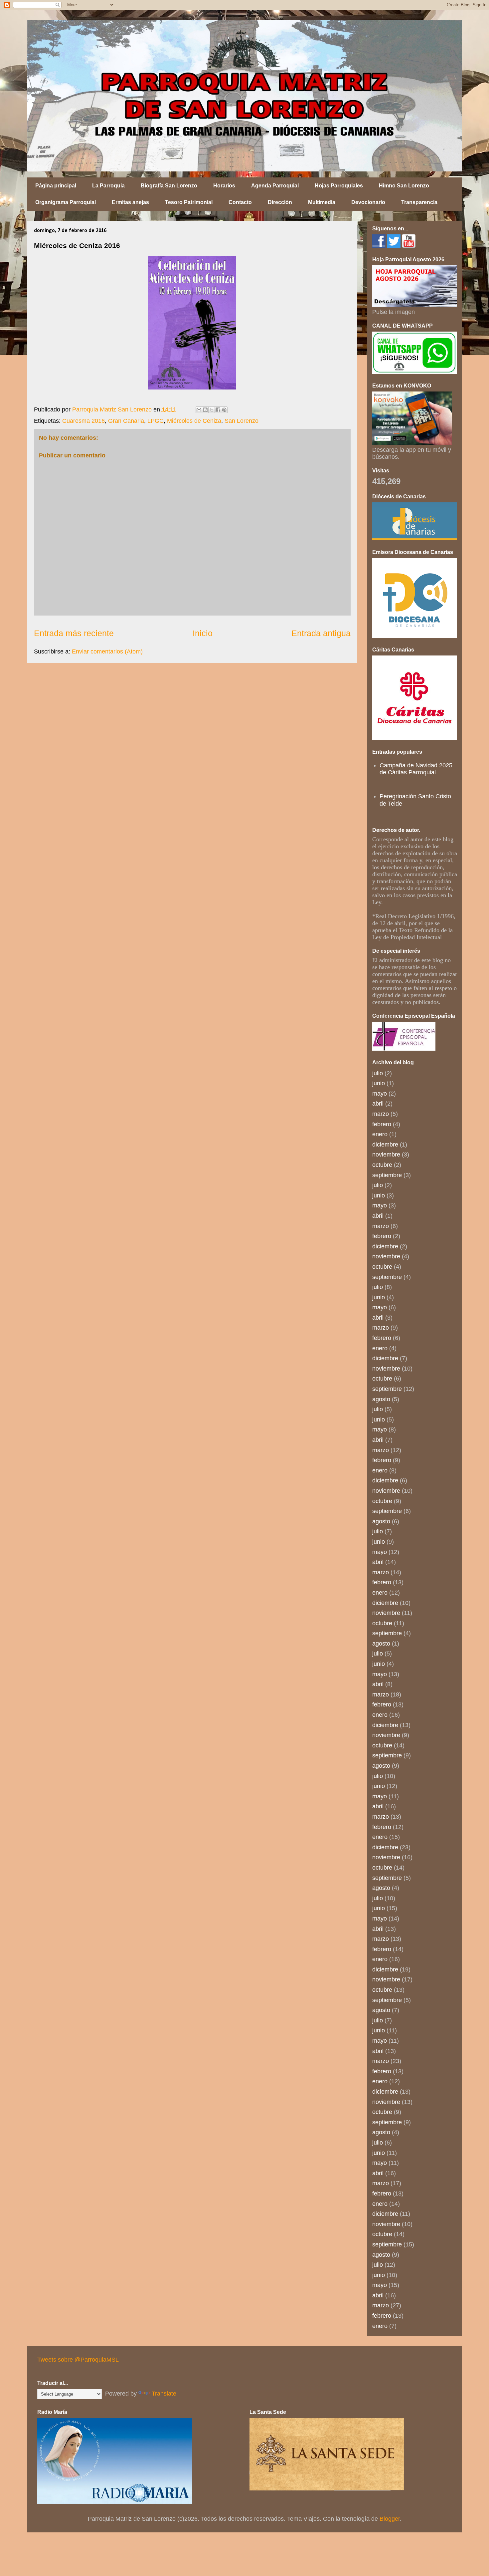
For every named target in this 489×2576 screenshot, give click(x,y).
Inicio (203, 633)
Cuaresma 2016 (83, 421)
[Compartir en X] (212, 410)
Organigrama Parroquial (66, 202)
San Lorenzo (242, 421)
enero (380, 1134)
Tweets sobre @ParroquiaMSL (78, 2360)
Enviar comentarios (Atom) (107, 651)
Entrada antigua (321, 633)
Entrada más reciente (74, 633)
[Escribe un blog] (205, 410)
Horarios (224, 186)
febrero (382, 1124)
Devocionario (368, 202)
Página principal (56, 186)
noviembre (386, 1155)
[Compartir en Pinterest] (224, 410)
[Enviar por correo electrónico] (199, 410)
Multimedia (322, 202)
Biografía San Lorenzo (169, 186)
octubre (382, 1165)
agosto (381, 1399)
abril (378, 1104)
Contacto (240, 202)
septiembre (387, 1175)
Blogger (390, 2519)
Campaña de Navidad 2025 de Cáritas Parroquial (416, 769)
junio (379, 1083)
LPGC (156, 421)
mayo (380, 1094)
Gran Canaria (126, 421)
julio (378, 1073)
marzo (381, 1114)
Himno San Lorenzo (404, 186)
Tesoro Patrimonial (189, 202)
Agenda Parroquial (275, 186)
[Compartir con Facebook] (218, 410)
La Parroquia (108, 186)
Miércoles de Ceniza (194, 421)
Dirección (280, 202)
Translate (164, 2394)
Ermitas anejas (130, 202)
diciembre (385, 1145)
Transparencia (419, 202)
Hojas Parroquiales (339, 186)
